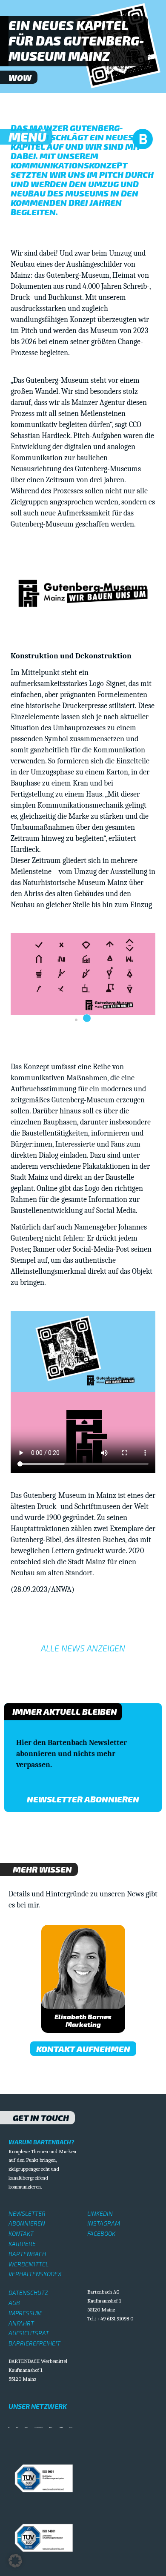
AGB (14, 2303)
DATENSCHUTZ (28, 2293)
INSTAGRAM (104, 2223)
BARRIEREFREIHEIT (34, 2343)
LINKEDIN (100, 2213)
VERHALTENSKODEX (35, 2274)
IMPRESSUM (25, 2313)
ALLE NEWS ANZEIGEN (83, 1648)
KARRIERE (22, 2244)
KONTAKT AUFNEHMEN (83, 2049)
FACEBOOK (101, 2233)
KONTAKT (21, 2233)
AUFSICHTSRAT (29, 2333)
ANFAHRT (21, 2323)
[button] (76, 1020)
